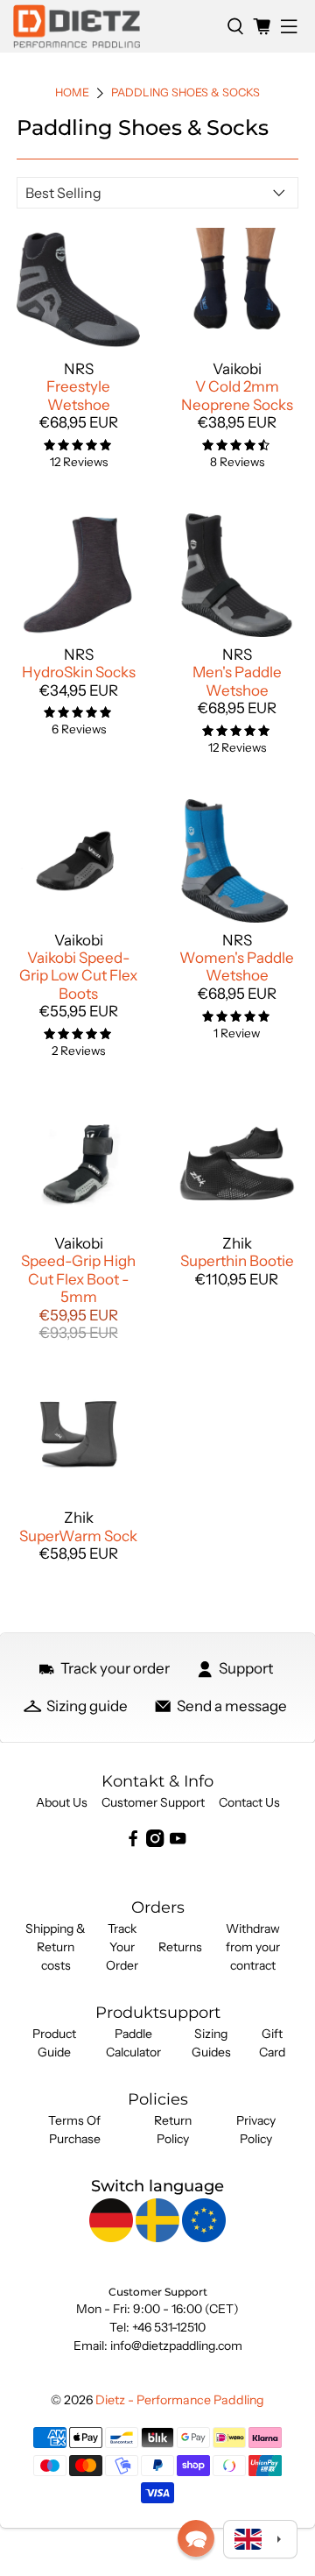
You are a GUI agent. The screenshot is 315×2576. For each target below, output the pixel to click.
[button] (196, 2538)
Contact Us (249, 1802)
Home (72, 93)
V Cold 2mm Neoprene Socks (237, 395)
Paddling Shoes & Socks (185, 93)
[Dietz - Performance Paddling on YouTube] (178, 1843)
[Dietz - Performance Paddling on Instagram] (155, 1843)
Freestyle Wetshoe (78, 395)
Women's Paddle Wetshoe (237, 966)
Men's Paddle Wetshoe (237, 681)
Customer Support (153, 1802)
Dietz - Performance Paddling (180, 2400)
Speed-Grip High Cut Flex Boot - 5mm (78, 1279)
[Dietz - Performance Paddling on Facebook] (133, 1843)
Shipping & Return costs (56, 1947)
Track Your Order (122, 1947)
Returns (180, 1947)
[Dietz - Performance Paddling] (113, 26)
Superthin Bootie (237, 1261)
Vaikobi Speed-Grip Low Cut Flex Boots (78, 976)
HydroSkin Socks (79, 672)
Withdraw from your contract (253, 1947)
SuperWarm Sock (78, 1536)
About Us (62, 1802)
